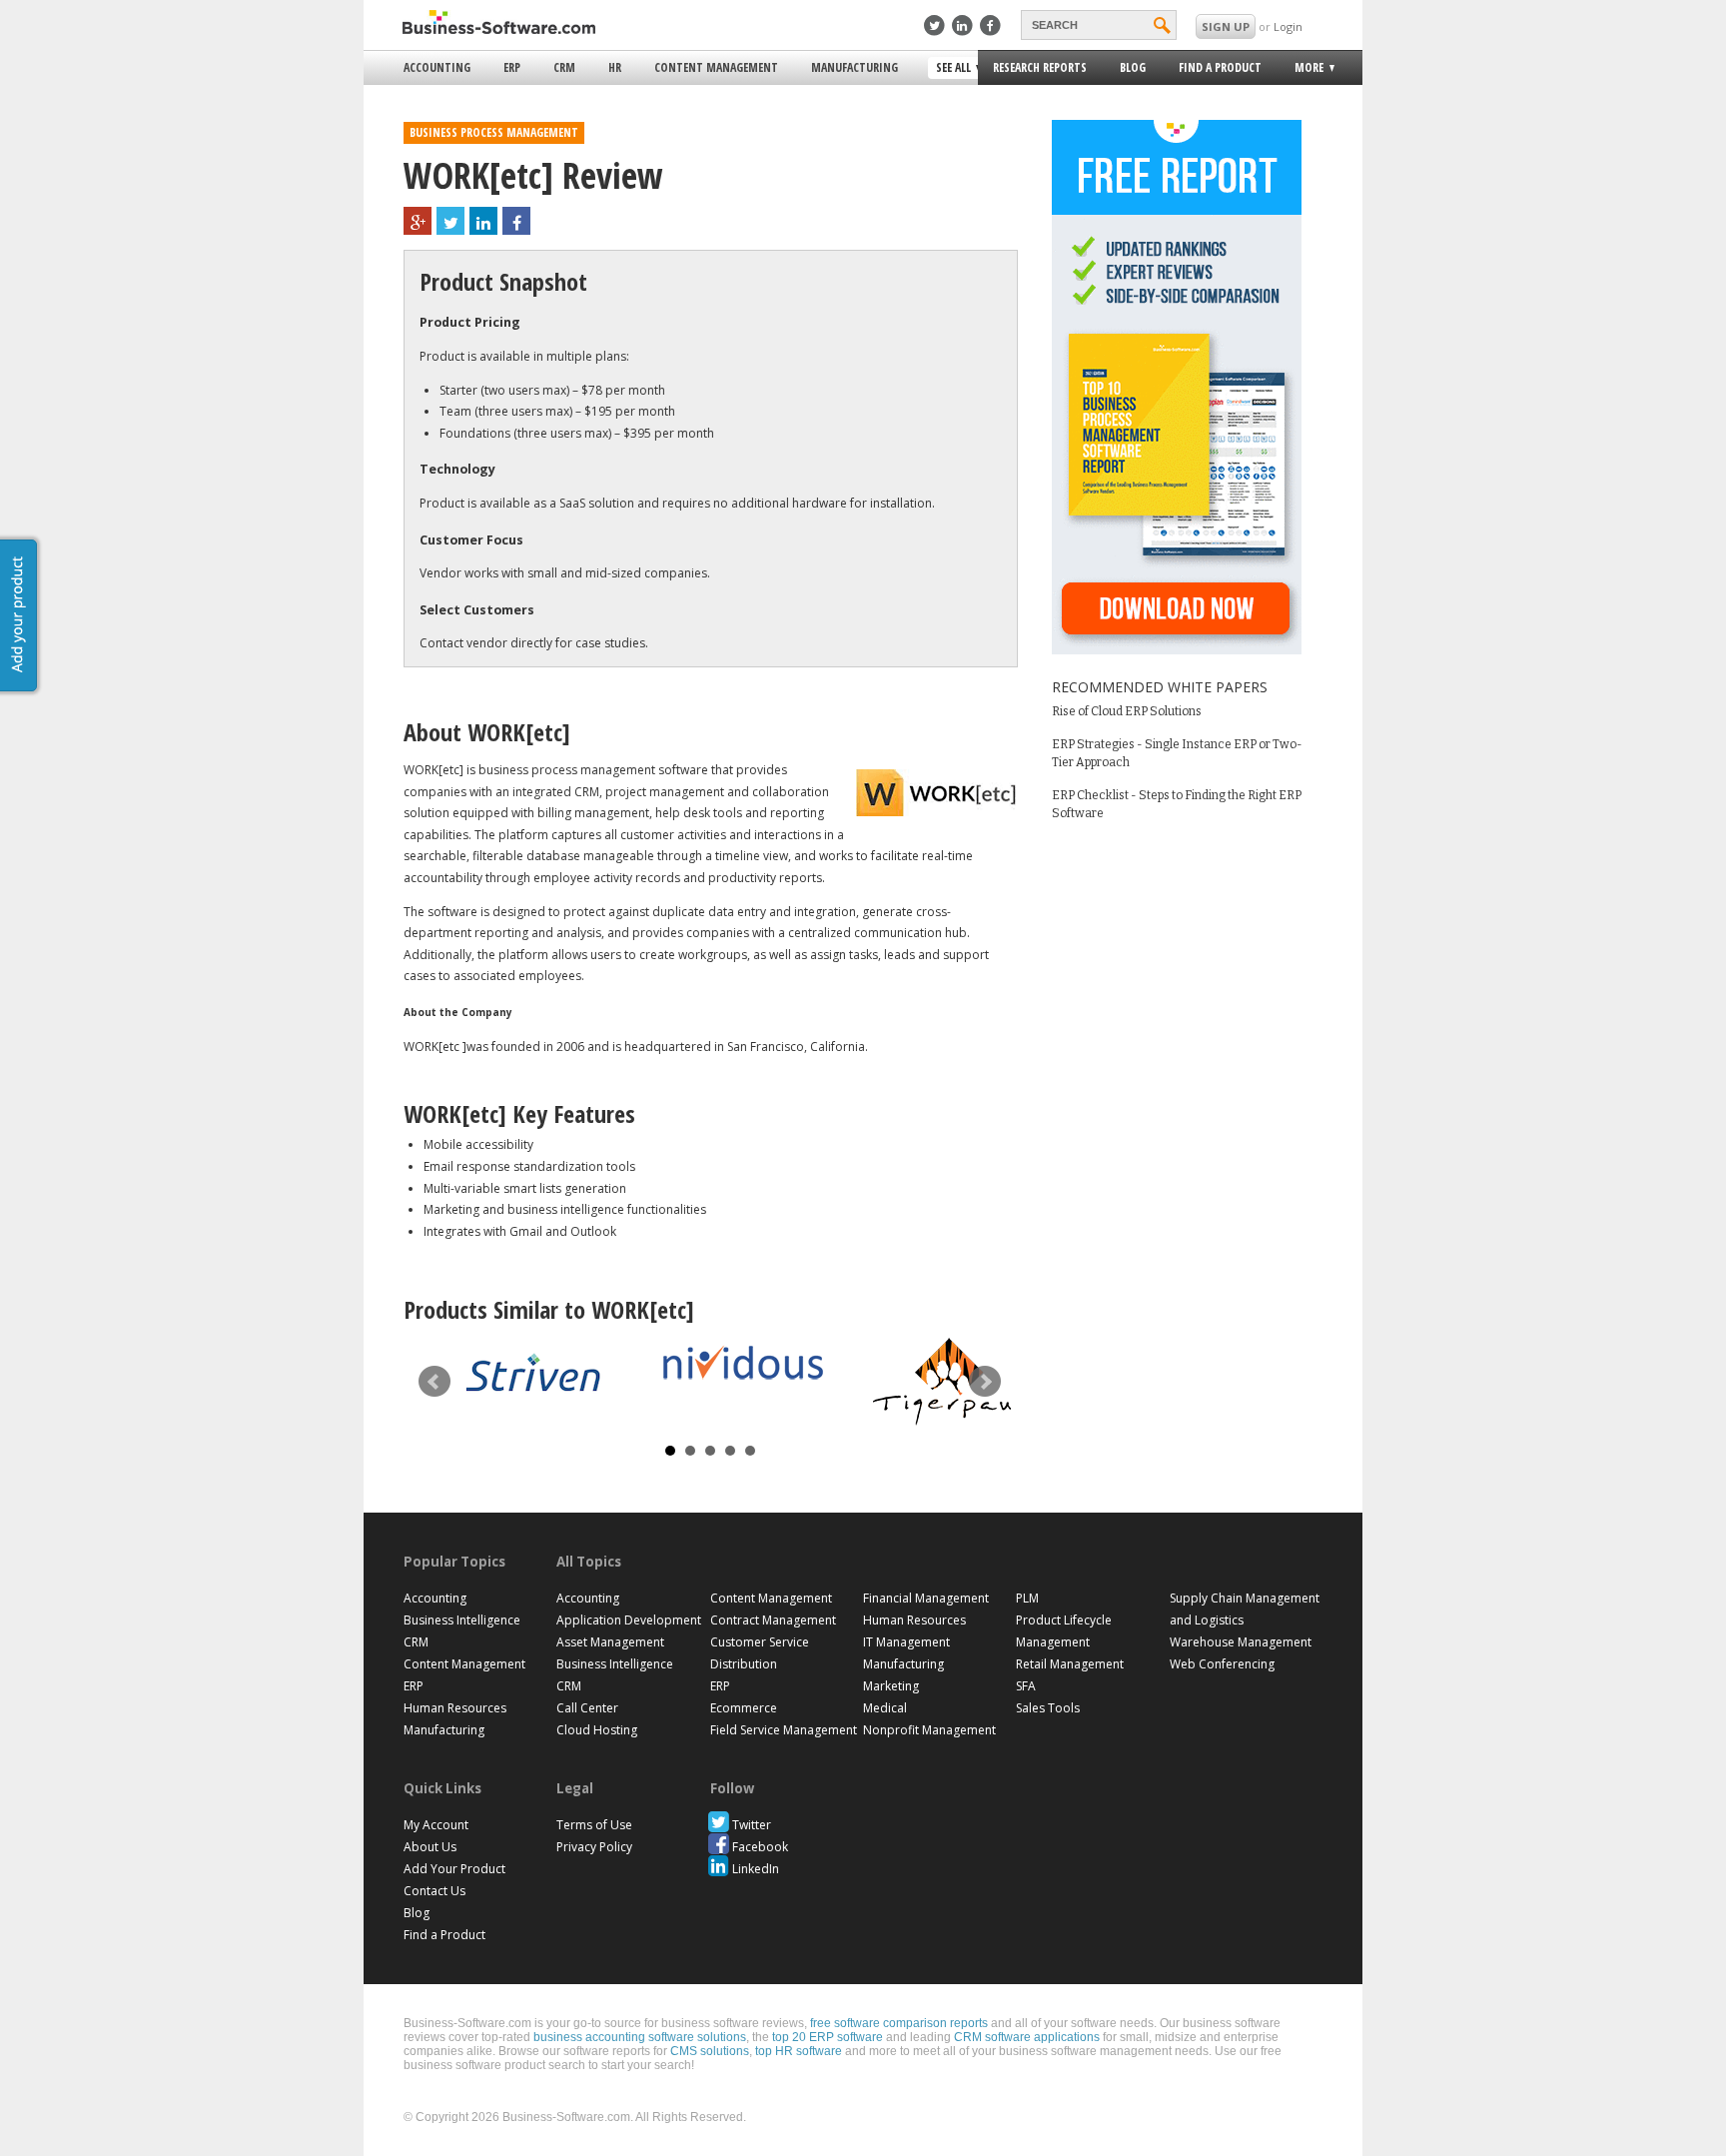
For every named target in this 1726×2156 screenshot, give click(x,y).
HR (615, 67)
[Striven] (533, 1375)
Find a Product (1220, 67)
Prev (434, 1382)
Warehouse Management (1241, 1642)
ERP (512, 67)
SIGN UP (1226, 26)
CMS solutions (710, 2051)
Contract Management (773, 1620)
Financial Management (926, 1598)
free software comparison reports (899, 2023)
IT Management (906, 1642)
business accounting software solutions (640, 2037)
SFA (1026, 1686)
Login (1288, 26)
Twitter (752, 1825)
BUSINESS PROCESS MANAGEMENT (494, 132)
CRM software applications (1027, 2037)
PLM (1027, 1598)
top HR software (799, 2051)
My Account (436, 1825)
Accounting (437, 67)
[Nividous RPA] (743, 1362)
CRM (564, 67)
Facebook (760, 1847)
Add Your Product (454, 1869)
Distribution (744, 1664)
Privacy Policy (594, 1847)
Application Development (629, 1620)
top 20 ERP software (828, 2037)
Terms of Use (594, 1825)
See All (951, 69)
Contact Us (434, 1891)
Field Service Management (784, 1730)
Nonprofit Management (929, 1730)
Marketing (891, 1686)
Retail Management (1070, 1664)
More (1303, 70)
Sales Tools (1048, 1708)
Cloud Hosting (597, 1730)
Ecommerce (744, 1708)
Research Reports (1040, 67)
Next (985, 1382)
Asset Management (610, 1642)
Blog (1133, 67)
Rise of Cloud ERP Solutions (1127, 711)
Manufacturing (855, 67)
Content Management (716, 67)
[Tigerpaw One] (953, 1382)
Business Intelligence (462, 1620)
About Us (430, 1847)
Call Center (587, 1708)
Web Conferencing (1222, 1664)
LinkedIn (756, 1869)
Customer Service (760, 1642)
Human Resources (455, 1708)
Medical (885, 1708)
